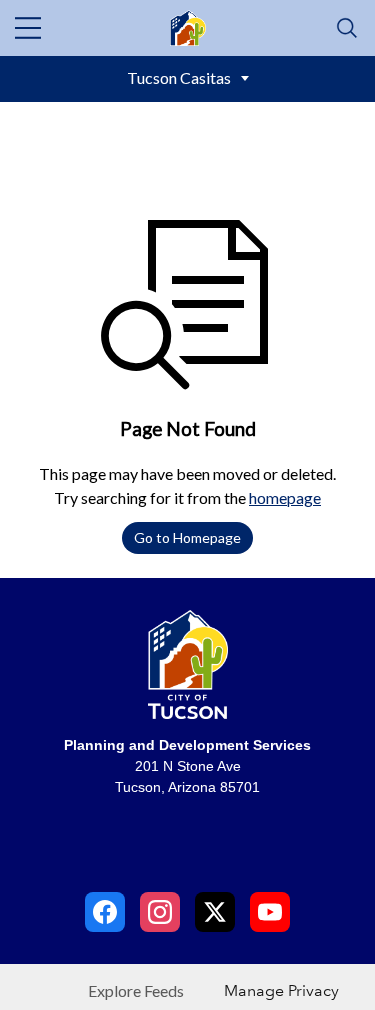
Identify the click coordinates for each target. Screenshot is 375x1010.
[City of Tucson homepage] (188, 671)
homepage (285, 497)
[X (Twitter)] (215, 912)
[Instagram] (160, 912)
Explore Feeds (136, 990)
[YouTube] (270, 912)
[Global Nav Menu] (28, 28)
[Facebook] (105, 912)
